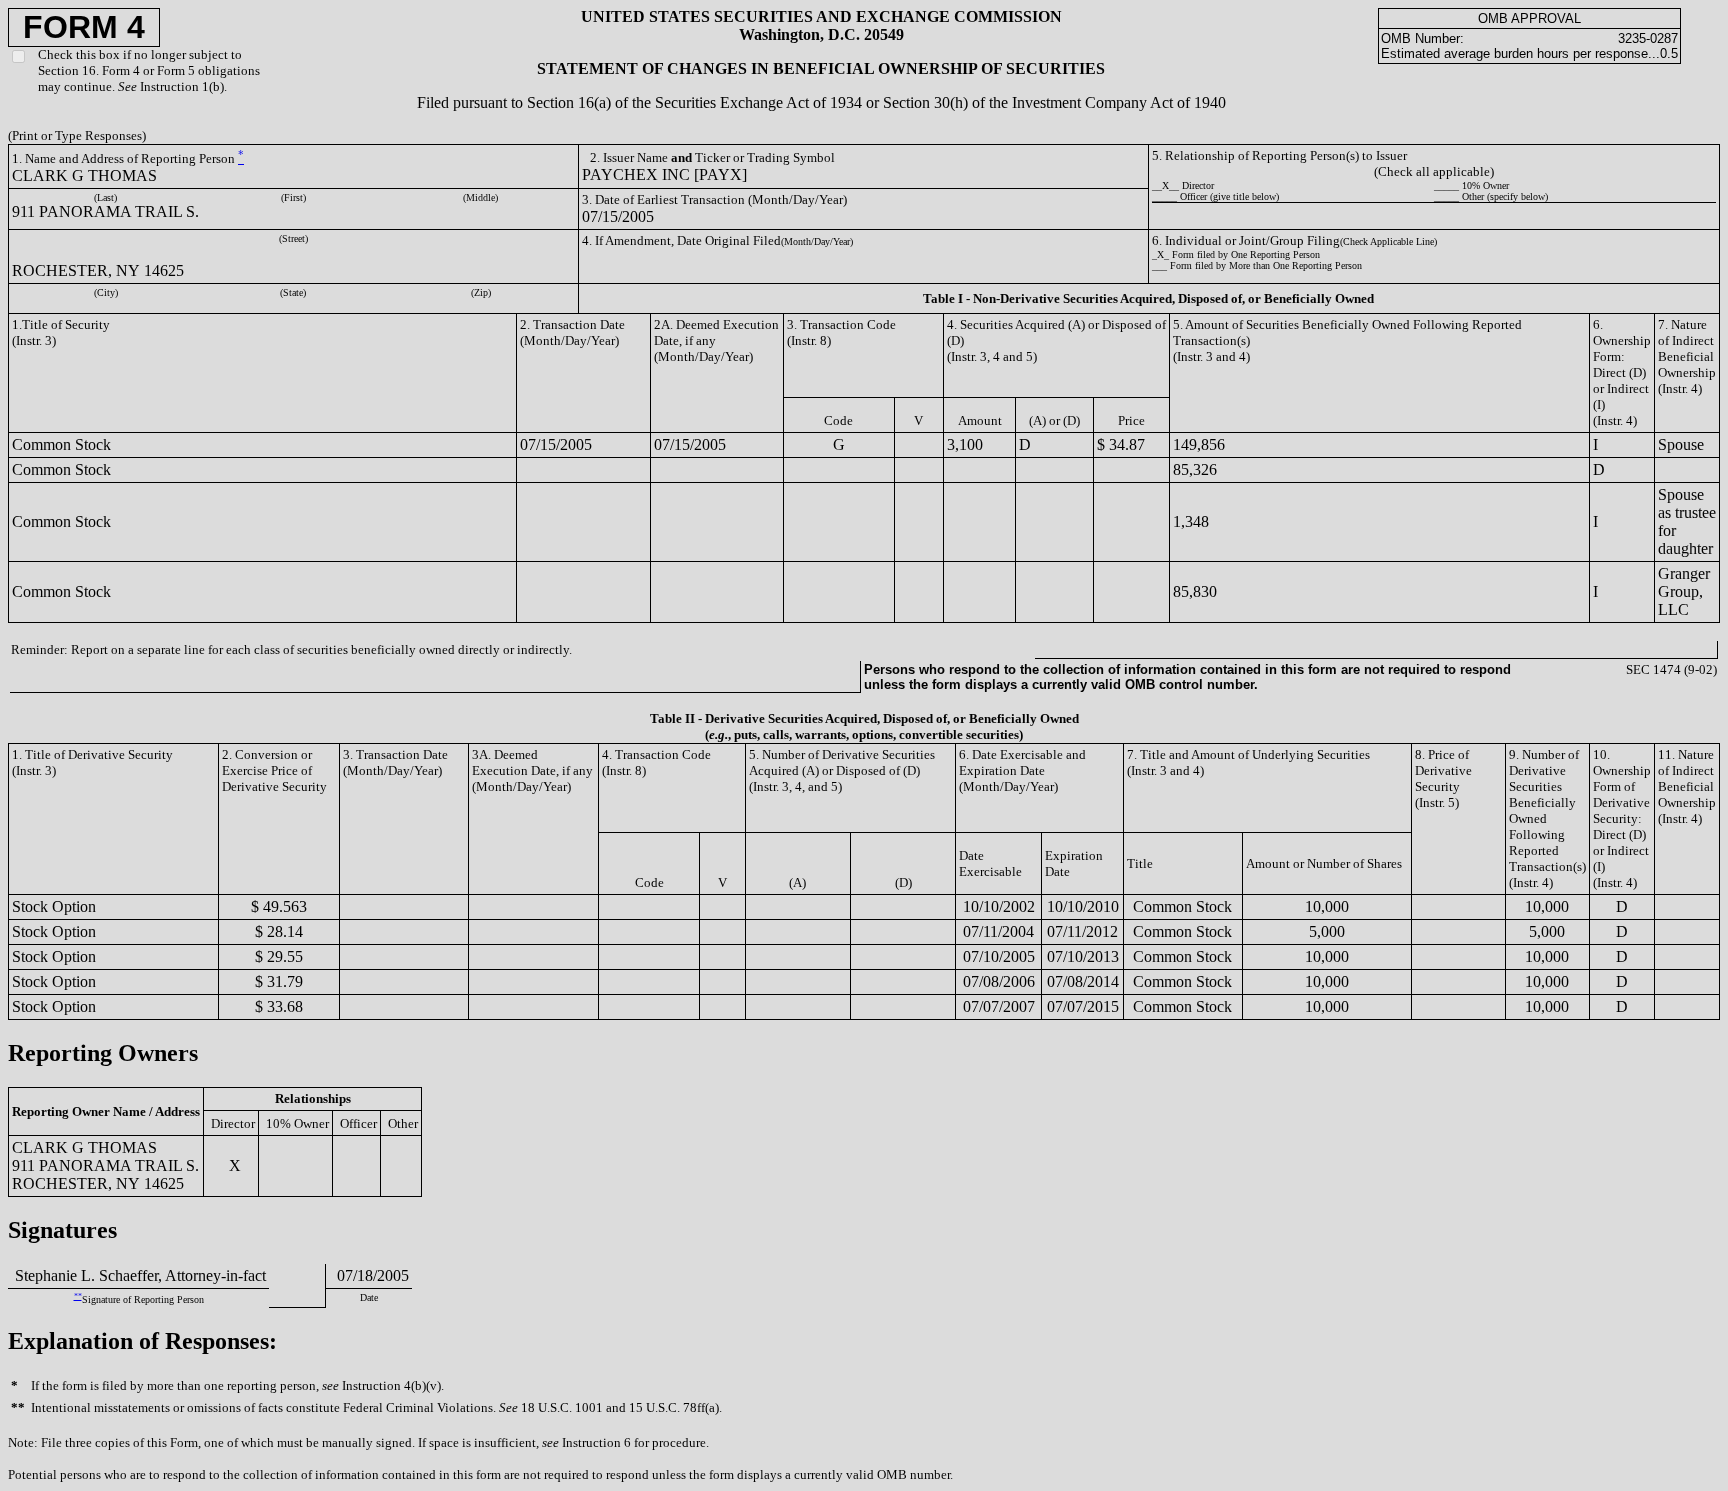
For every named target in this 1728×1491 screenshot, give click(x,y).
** (78, 1296)
